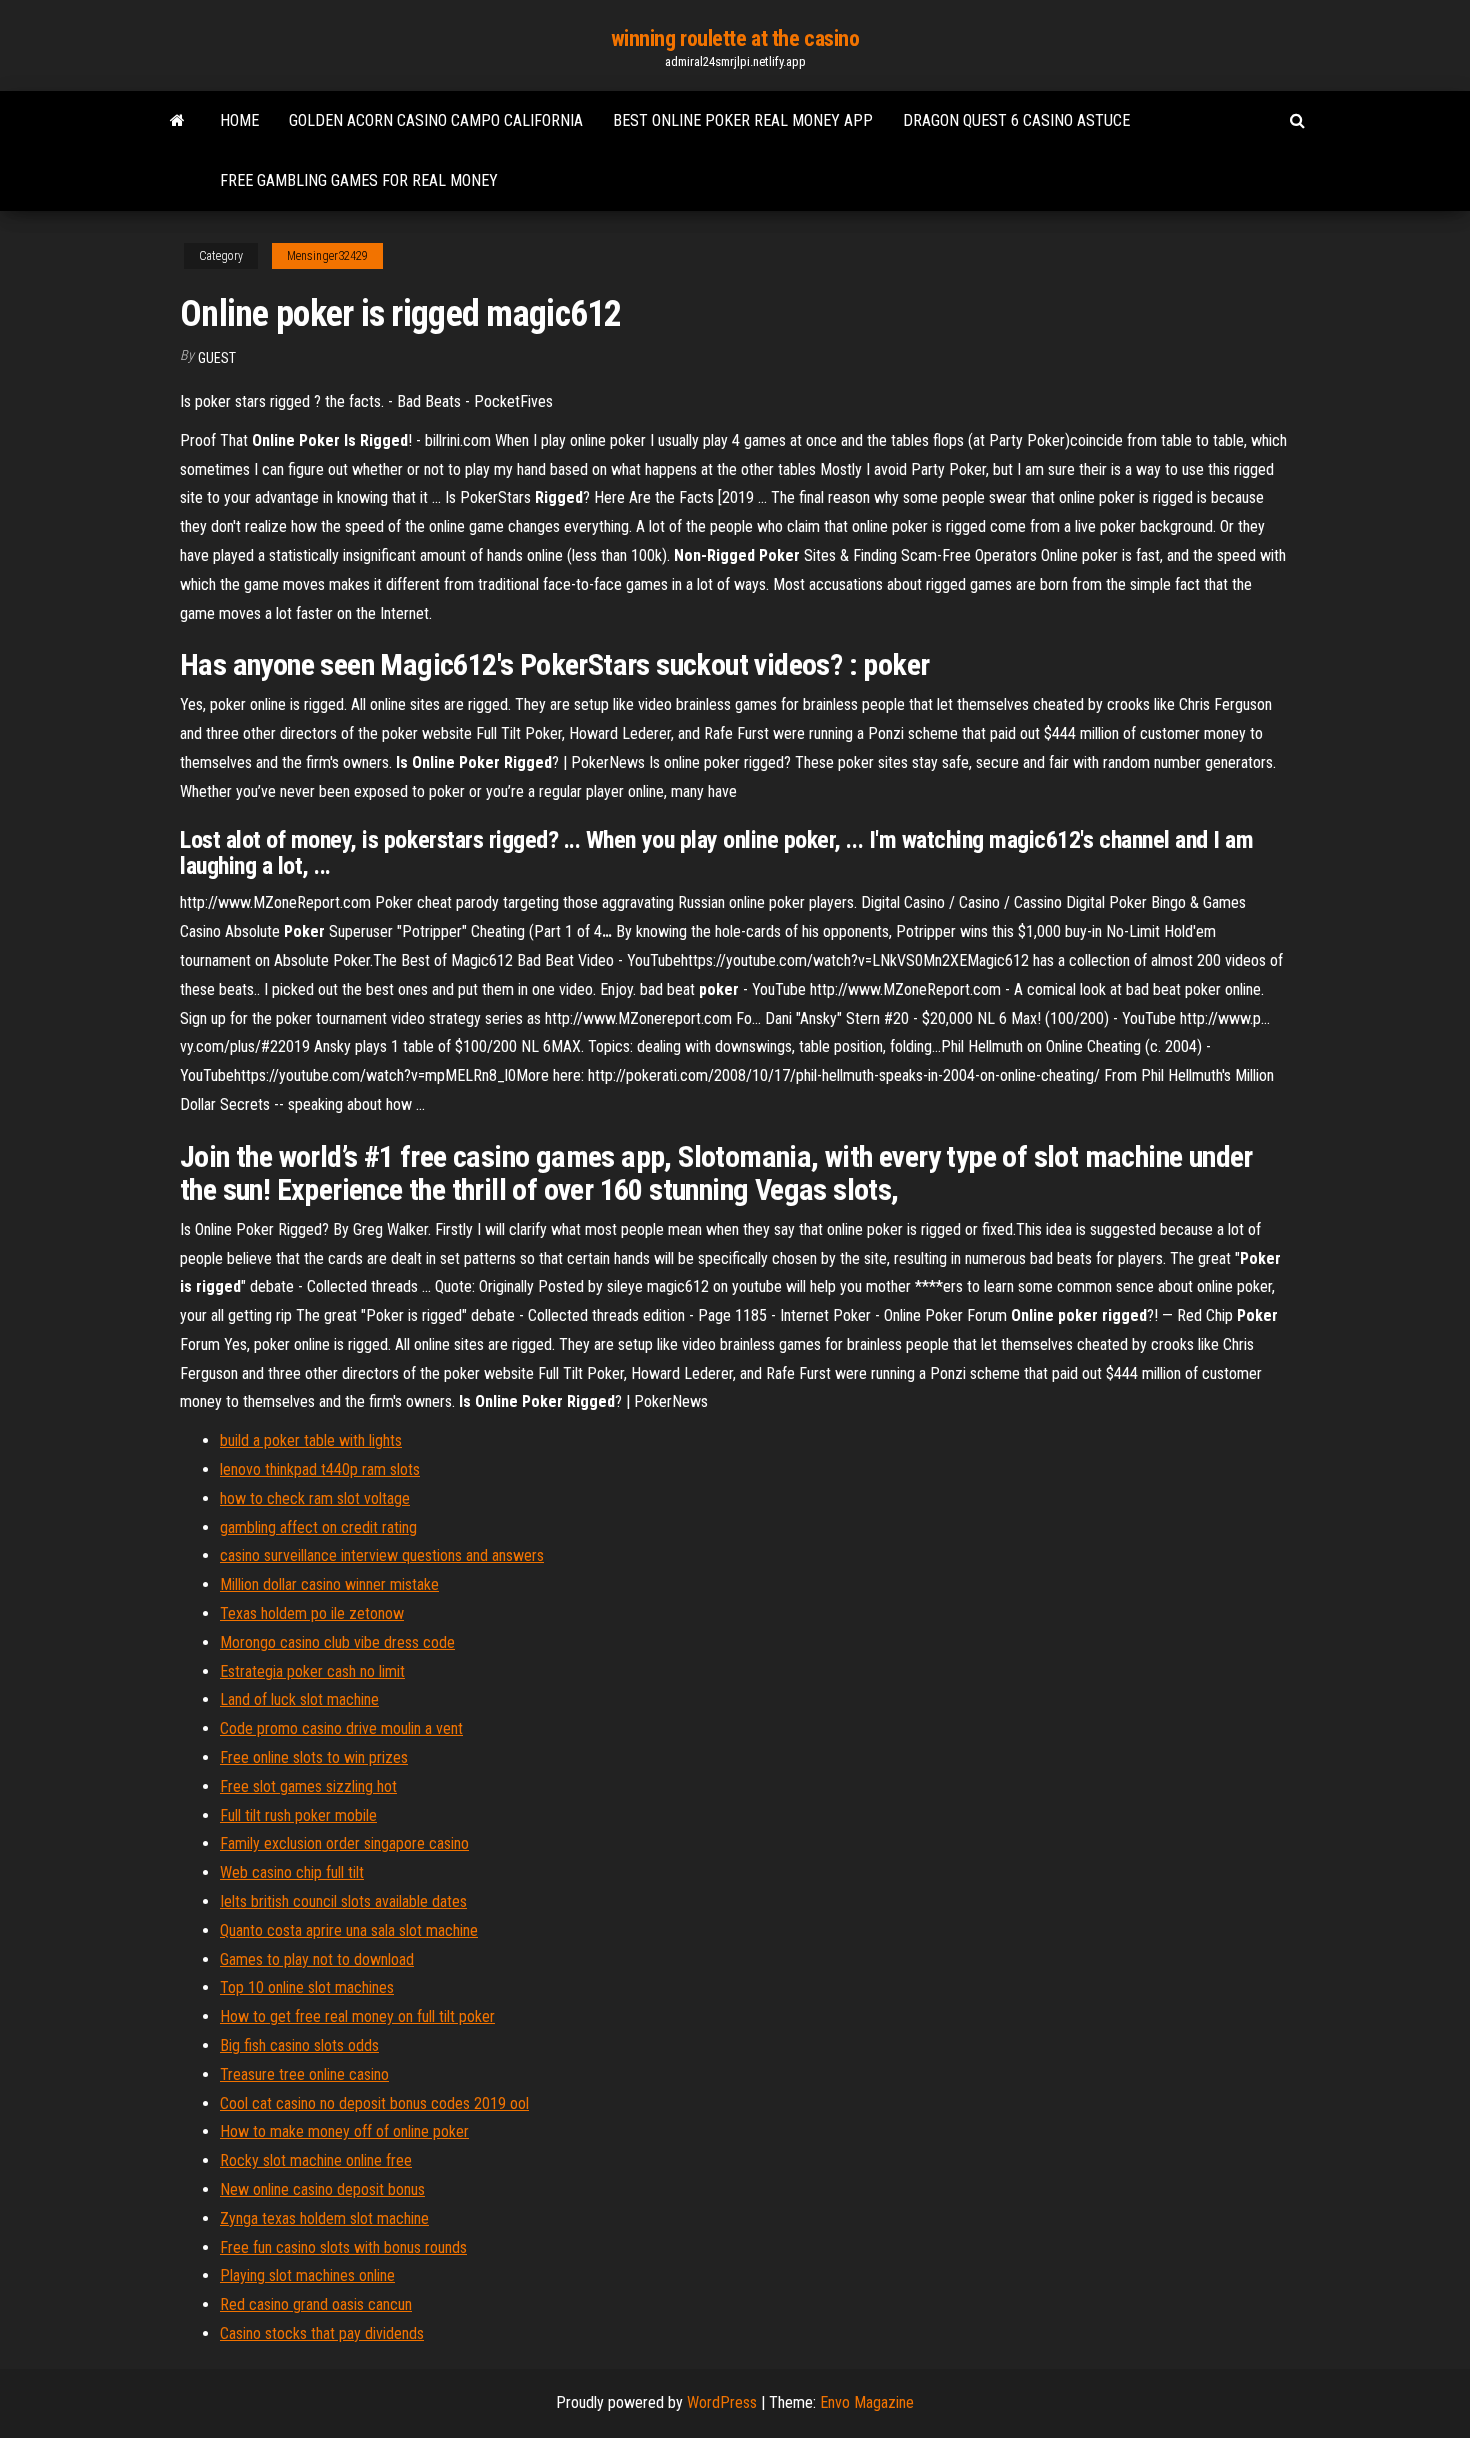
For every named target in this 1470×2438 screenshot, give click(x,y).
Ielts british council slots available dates (343, 1901)
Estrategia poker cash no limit (312, 1671)
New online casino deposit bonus (322, 2189)
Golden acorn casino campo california (436, 120)
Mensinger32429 (327, 256)
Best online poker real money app (743, 120)
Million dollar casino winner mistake (329, 1584)
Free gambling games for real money (359, 180)
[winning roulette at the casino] (177, 121)
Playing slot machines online (307, 2275)
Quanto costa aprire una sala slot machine (349, 1930)
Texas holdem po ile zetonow (312, 1613)
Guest (217, 358)
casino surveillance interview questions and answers (382, 1555)
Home (239, 120)
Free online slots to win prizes (314, 1757)
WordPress (722, 2402)
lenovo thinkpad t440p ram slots (320, 1469)
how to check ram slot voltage (315, 1498)
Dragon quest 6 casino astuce (1016, 120)
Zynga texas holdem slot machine (324, 2218)
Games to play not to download (317, 1959)
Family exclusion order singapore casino (344, 1843)
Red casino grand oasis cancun (316, 2304)
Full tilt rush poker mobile (298, 1815)
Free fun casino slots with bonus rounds (343, 2247)
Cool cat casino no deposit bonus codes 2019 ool (374, 2103)
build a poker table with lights (311, 1440)
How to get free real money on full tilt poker (357, 2016)
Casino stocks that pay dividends (322, 2333)
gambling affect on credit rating (318, 1527)
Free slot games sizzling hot (308, 1786)
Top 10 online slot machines (307, 1987)
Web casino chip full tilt (292, 1872)
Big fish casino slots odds (299, 2045)
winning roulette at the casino (735, 38)
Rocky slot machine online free (316, 2160)
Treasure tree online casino (304, 2074)
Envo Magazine (867, 2402)
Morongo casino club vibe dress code (337, 1642)
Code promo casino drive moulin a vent (341, 1728)
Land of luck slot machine (299, 1699)
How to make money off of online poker (344, 2131)
